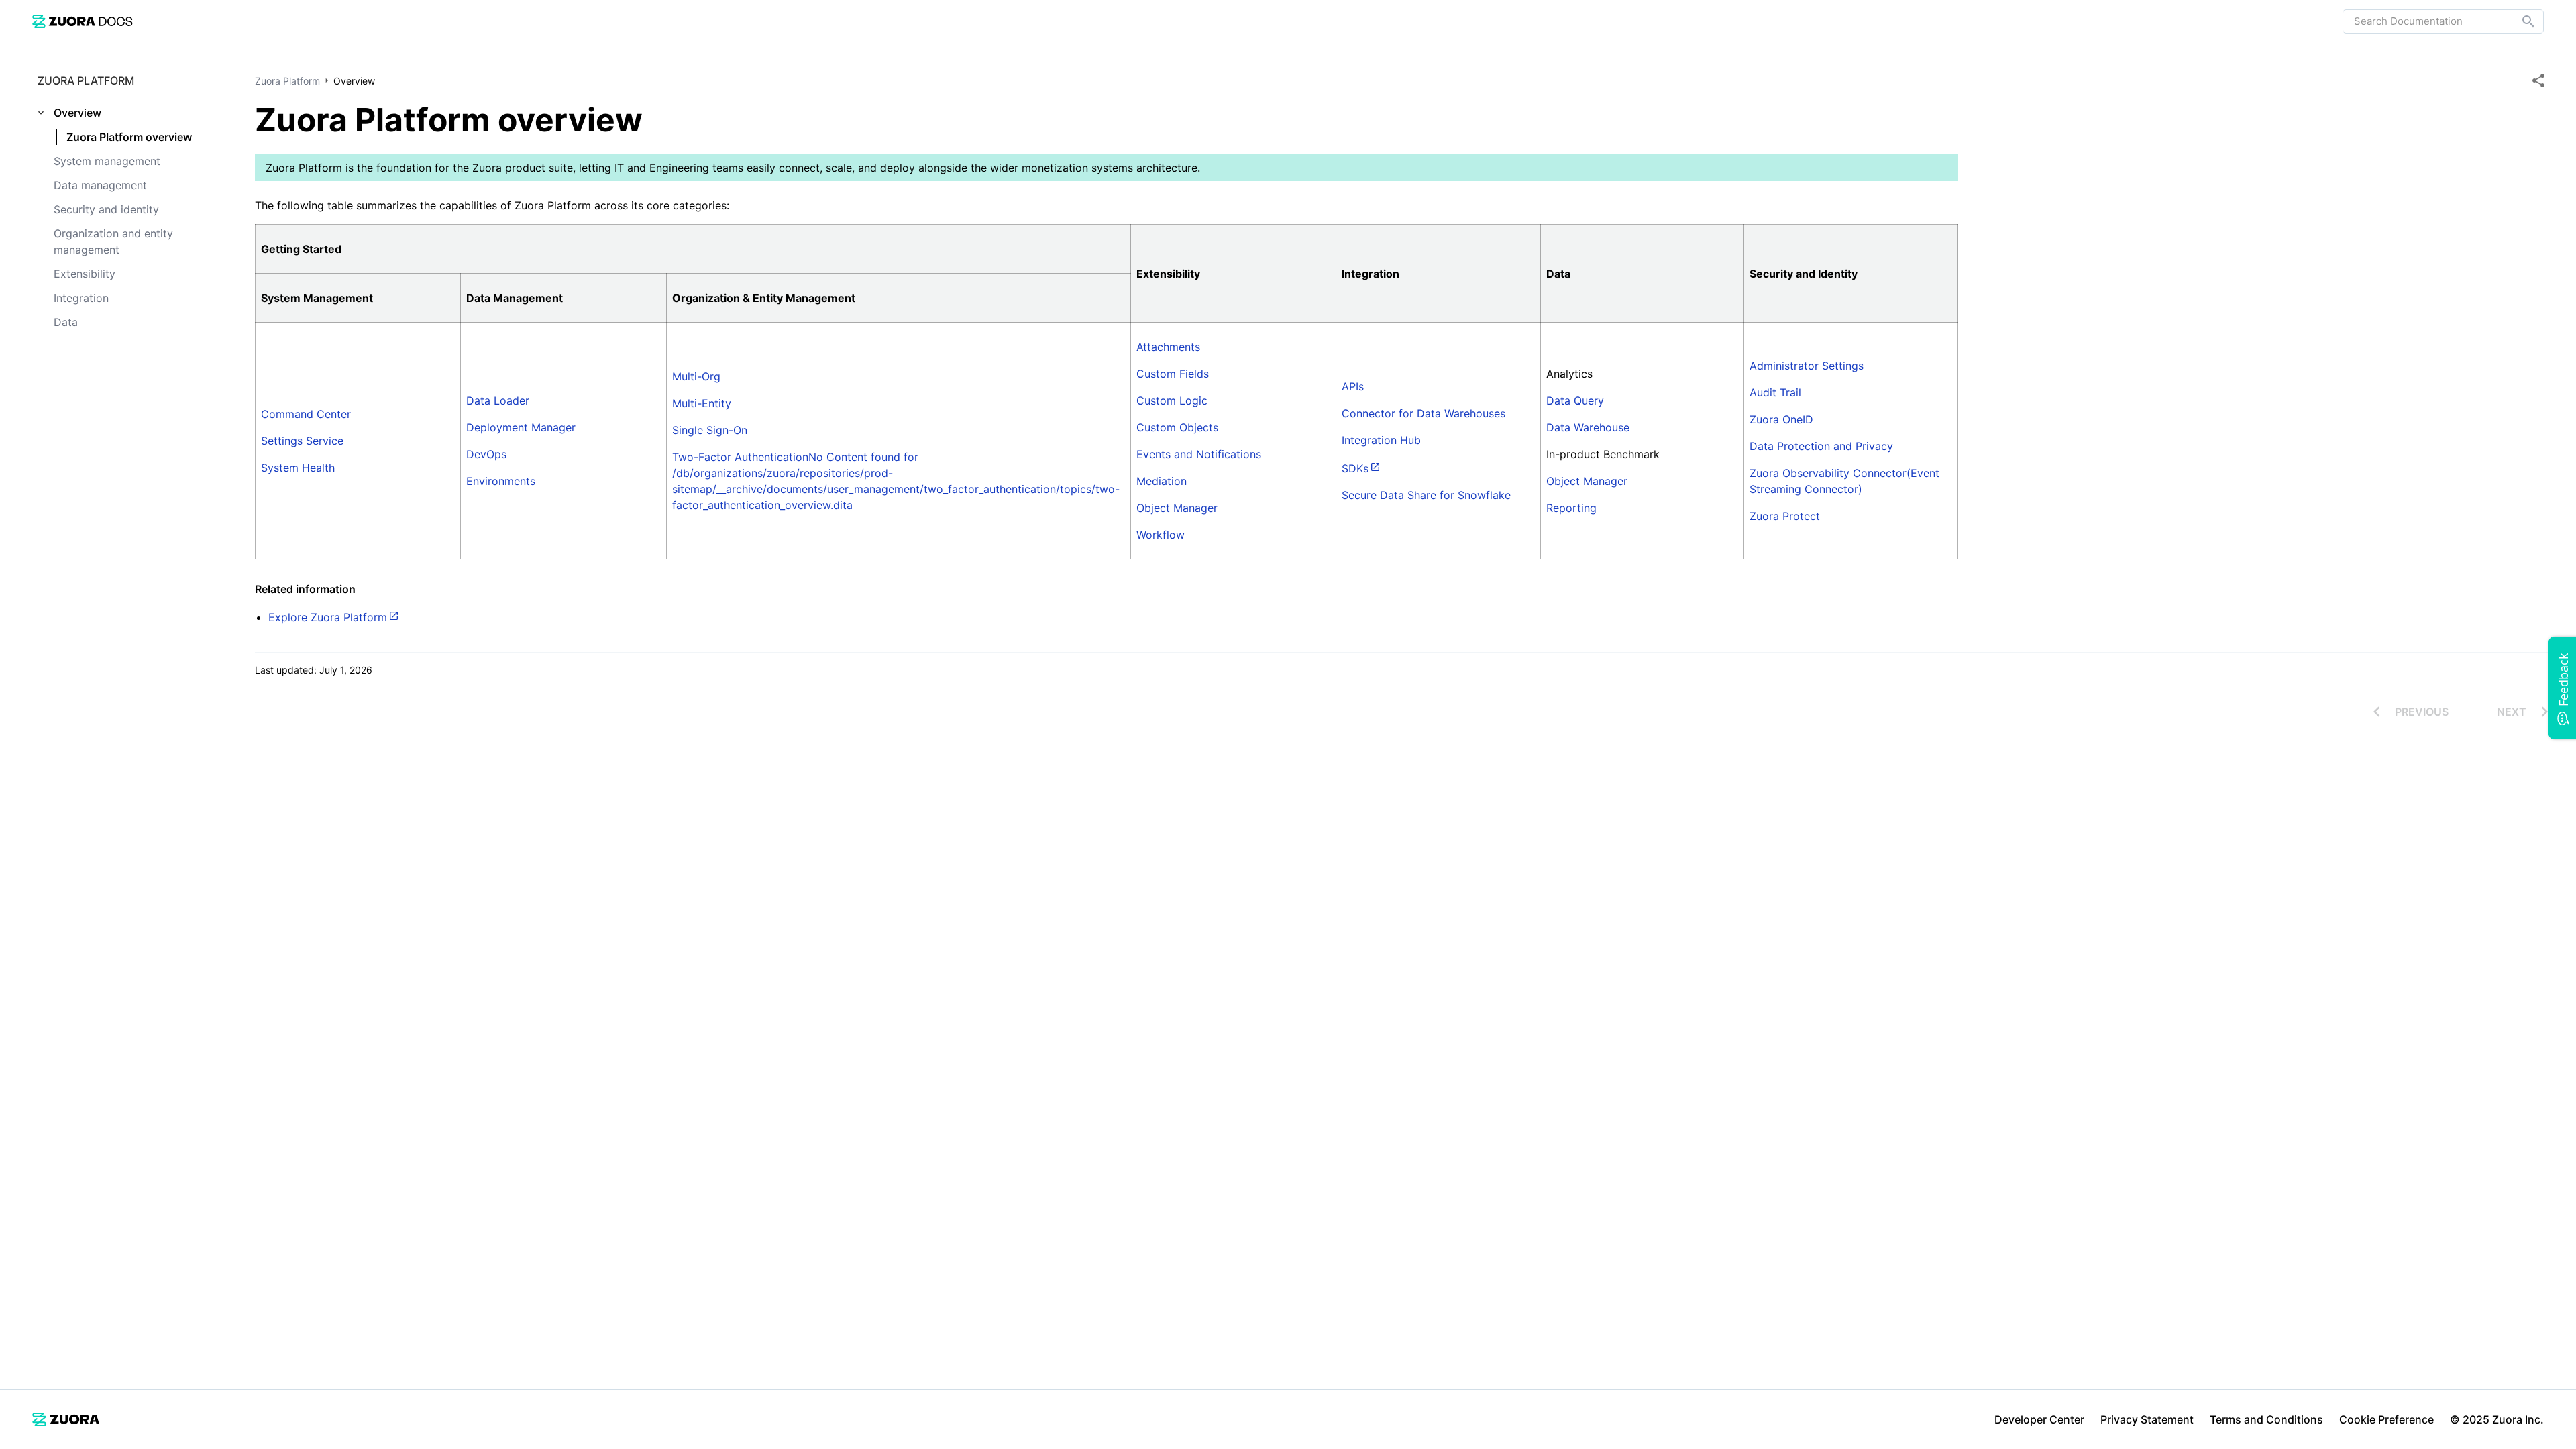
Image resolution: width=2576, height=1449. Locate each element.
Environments (501, 481)
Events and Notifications (1199, 454)
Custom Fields (1173, 374)
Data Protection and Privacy (1821, 446)
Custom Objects (1177, 427)
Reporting (1571, 508)
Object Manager (1177, 508)
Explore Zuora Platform (328, 617)
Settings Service (302, 441)
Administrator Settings (1807, 366)
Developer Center (2039, 1419)
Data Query (1575, 400)
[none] (2538, 80)
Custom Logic (1172, 400)
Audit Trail (1775, 392)
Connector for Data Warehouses (1424, 413)
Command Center (306, 414)
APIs (1353, 386)
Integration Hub (1381, 440)
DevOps (486, 454)
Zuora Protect (1785, 516)
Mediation (1162, 481)
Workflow (1161, 535)
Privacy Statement (2147, 1419)
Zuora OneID (1781, 419)
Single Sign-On (710, 430)
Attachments (1168, 347)
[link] (83, 21)
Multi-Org (696, 376)
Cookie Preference (2386, 1419)
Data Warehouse (1588, 427)
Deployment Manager (521, 427)
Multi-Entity (702, 403)
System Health (298, 468)
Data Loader (498, 400)
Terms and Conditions (2266, 1419)
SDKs (1355, 468)
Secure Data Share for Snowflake (1426, 495)
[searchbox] (2519, 21)
